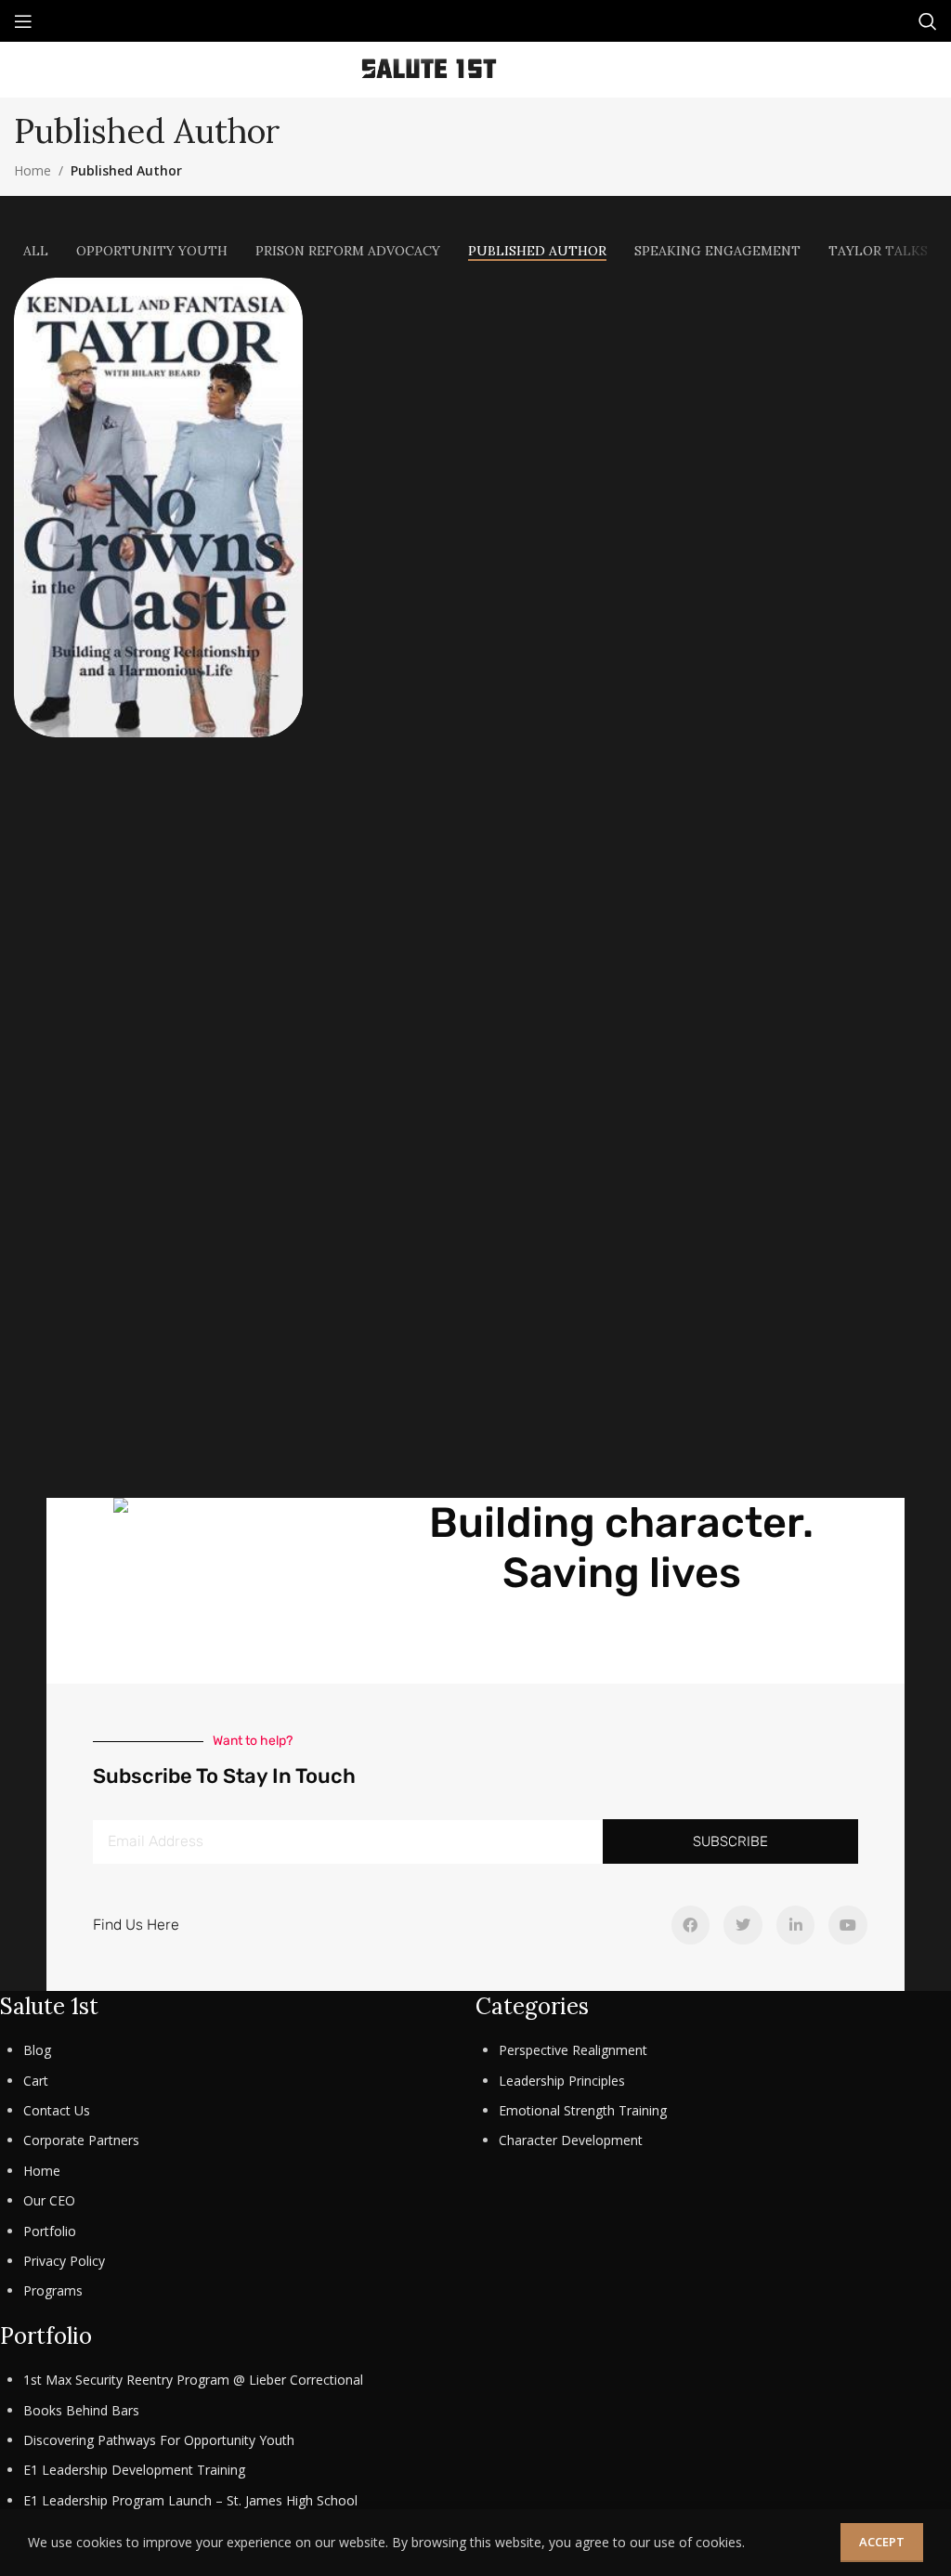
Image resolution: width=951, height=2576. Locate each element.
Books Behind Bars (81, 2410)
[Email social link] (552, 70)
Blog (37, 2050)
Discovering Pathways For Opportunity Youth (159, 2440)
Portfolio (50, 2231)
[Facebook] (691, 1925)
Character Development (571, 2140)
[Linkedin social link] (579, 70)
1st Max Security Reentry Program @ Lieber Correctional (193, 2380)
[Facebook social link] (528, 70)
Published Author (126, 170)
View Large (287, 294)
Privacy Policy (64, 2261)
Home (33, 170)
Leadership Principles (562, 2081)
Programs (53, 2290)
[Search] (928, 21)
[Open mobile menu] (23, 21)
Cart (36, 2081)
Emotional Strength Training (583, 2110)
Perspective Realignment (573, 2050)
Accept (882, 2542)
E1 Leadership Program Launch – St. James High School (190, 2500)
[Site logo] (429, 68)
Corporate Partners (81, 2140)
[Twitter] (743, 1925)
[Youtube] (848, 1925)
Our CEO (49, 2200)
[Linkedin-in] (796, 1925)
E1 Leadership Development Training (134, 2470)
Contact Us (57, 2110)
